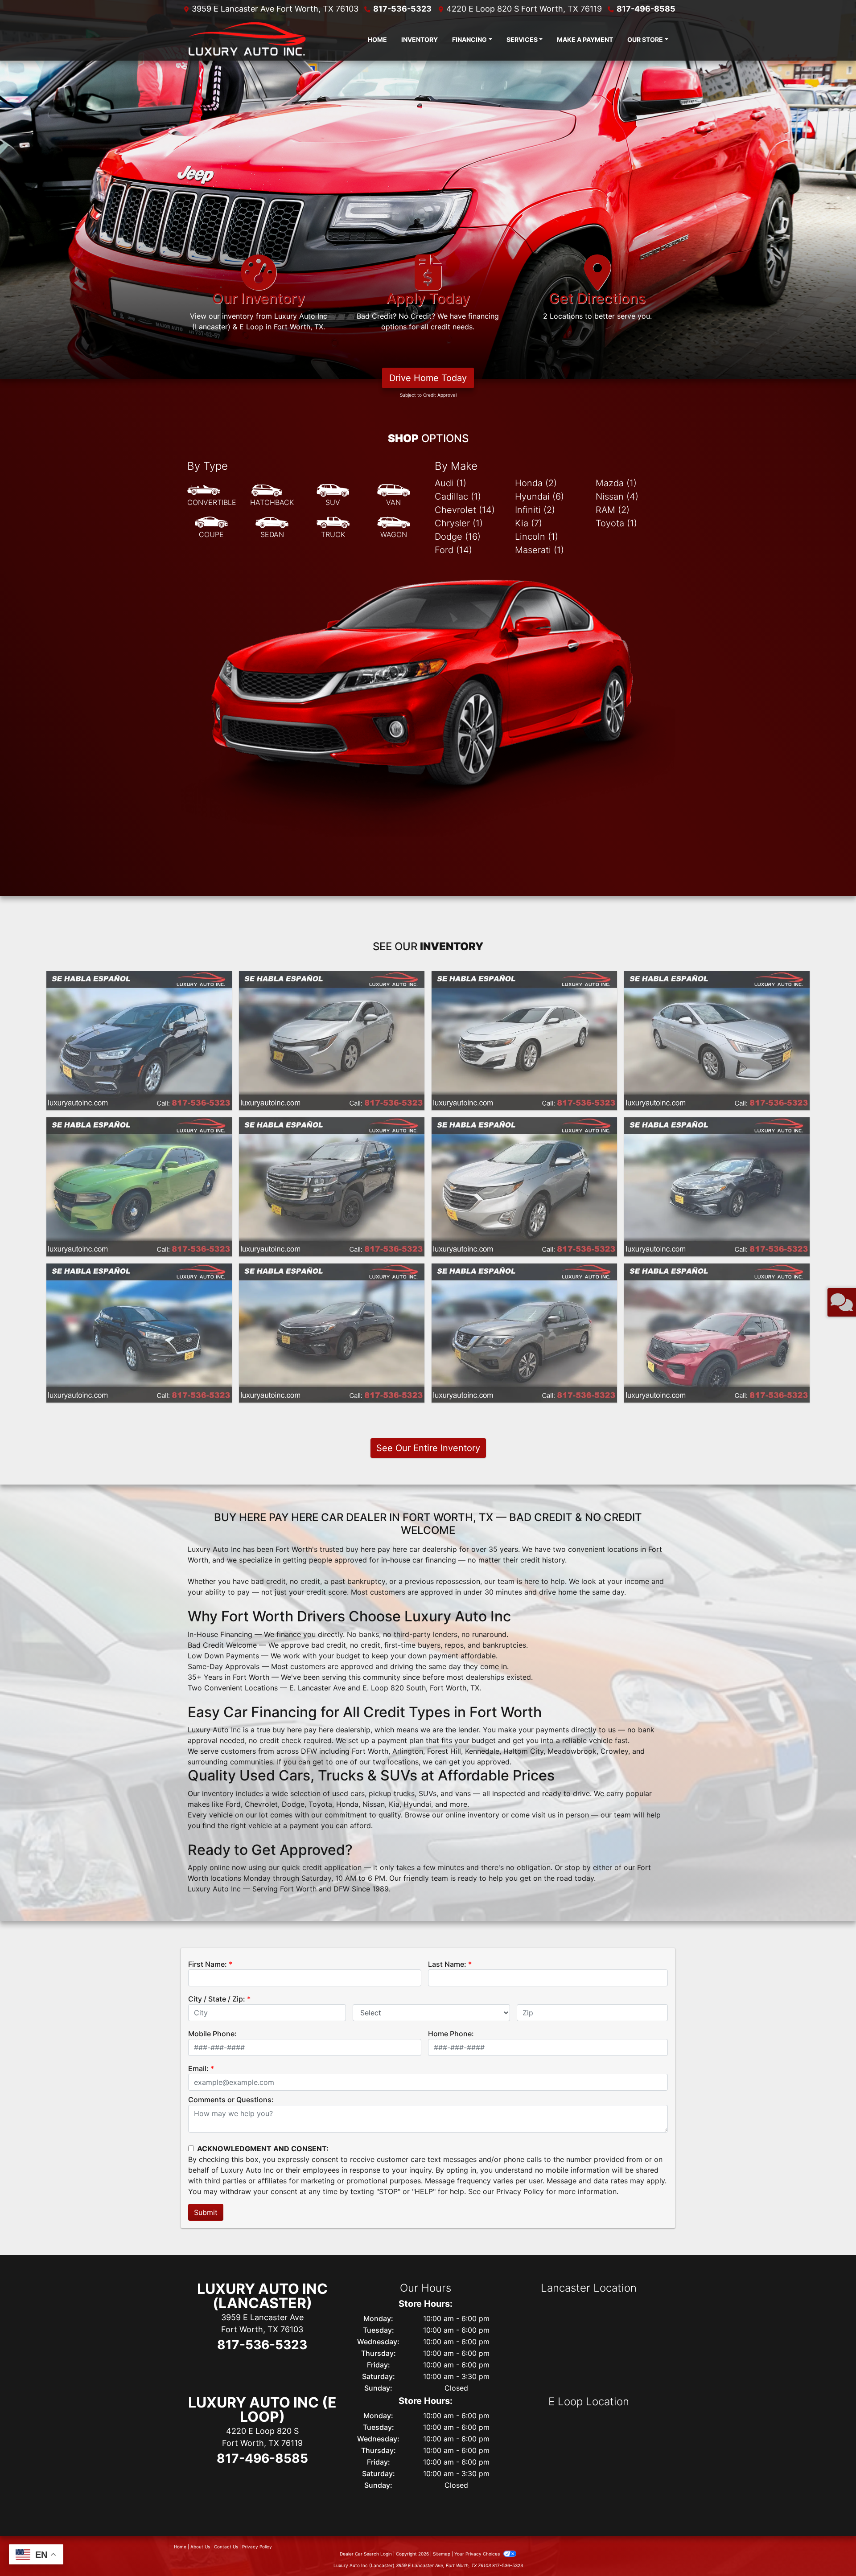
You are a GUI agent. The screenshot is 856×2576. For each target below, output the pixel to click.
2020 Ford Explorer (717, 1272)
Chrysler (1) (459, 523)
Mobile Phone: (212, 2034)
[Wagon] (394, 528)
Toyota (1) (616, 523)
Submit (206, 2212)
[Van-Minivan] (394, 496)
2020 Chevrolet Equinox (525, 1125)
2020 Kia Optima (717, 1125)
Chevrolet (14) (465, 510)
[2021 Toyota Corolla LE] (332, 1041)
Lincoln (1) (537, 537)
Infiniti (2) (535, 510)
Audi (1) (451, 483)
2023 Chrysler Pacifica (139, 979)
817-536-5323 (402, 9)
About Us (200, 2547)
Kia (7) (529, 523)
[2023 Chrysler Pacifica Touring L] (139, 1041)
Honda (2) (536, 483)
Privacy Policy (520, 2191)
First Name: (208, 1964)
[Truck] (333, 528)
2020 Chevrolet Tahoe (332, 1125)
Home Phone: (451, 2034)
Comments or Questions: (231, 2100)
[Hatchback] (272, 496)
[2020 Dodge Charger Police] (139, 1187)
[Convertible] (212, 496)
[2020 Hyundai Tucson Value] (139, 1333)
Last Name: (447, 1964)
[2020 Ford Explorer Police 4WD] (717, 1333)
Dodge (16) (458, 537)
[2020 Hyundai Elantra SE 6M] (717, 1041)
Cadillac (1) (458, 496)
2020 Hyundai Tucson (139, 1272)
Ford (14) (453, 550)
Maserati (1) (539, 550)
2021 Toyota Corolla (332, 979)
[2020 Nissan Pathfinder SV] (524, 1333)
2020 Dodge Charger (139, 1125)
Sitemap (442, 2554)
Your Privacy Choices (478, 2554)
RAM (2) (613, 510)
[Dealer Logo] (245, 39)
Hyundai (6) (539, 496)
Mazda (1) (616, 483)
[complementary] (829, 2549)
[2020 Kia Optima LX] (717, 1187)
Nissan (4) (617, 496)
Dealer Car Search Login (366, 2554)
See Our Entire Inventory (428, 1448)
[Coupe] (211, 528)
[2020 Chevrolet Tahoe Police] (332, 1187)
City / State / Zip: (217, 1999)
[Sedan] (272, 528)
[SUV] (333, 496)
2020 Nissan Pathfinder (525, 1272)
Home (180, 2547)
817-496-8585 (646, 9)
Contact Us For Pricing (139, 1099)
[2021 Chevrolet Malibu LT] (524, 1041)
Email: (198, 2068)
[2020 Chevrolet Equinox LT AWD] (524, 1187)
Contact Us (226, 2547)
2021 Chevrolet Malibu (524, 979)
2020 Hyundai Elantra (717, 979)
